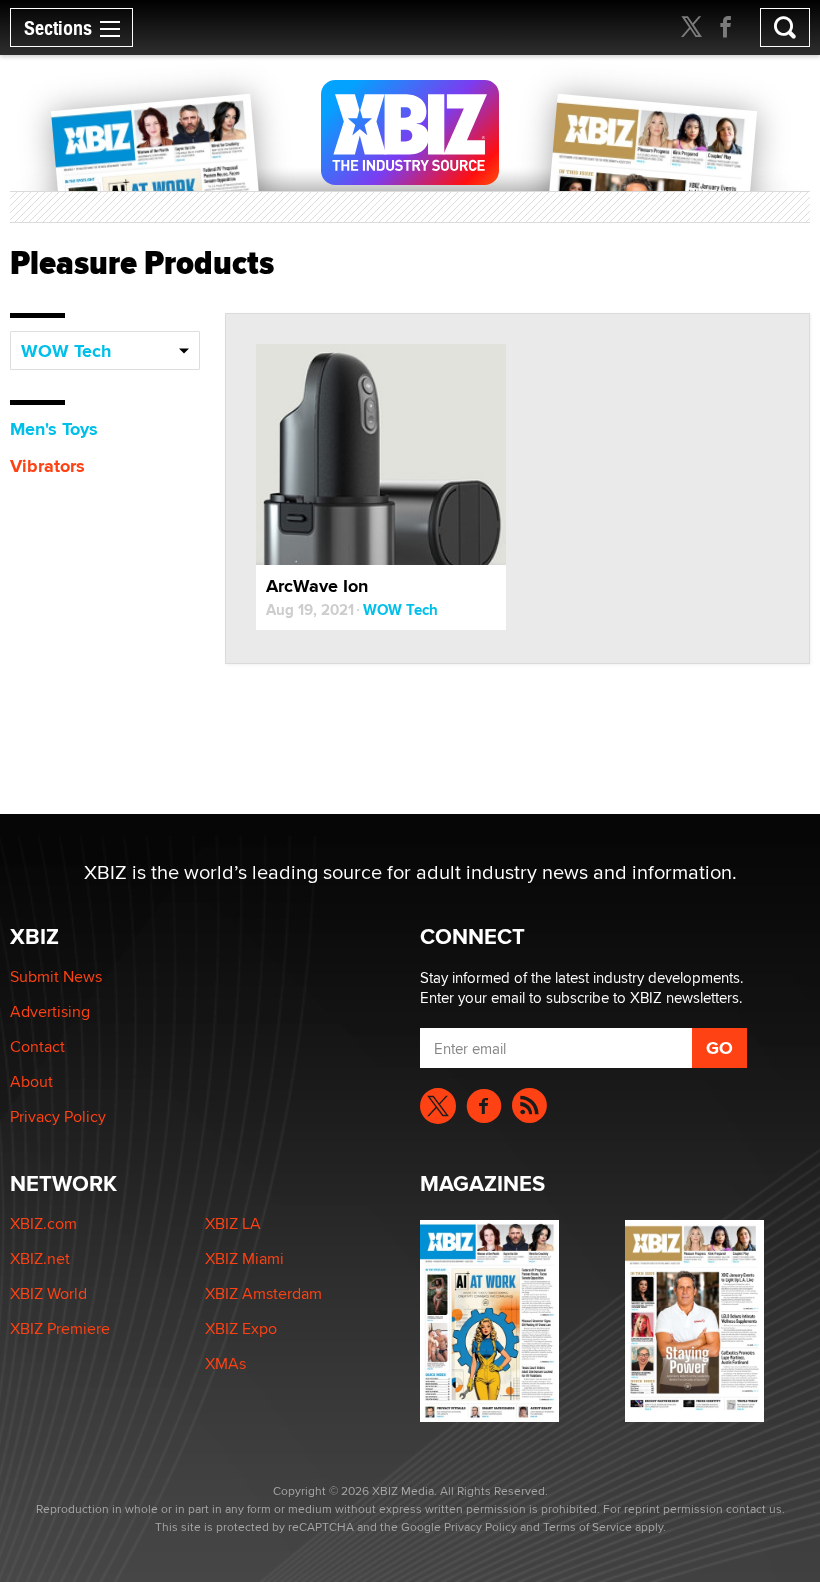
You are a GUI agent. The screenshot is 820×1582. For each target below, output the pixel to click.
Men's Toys (54, 429)
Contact (37, 1046)
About (31, 1081)
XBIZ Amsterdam (263, 1293)
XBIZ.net (40, 1258)
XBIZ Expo (241, 1328)
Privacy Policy (58, 1116)
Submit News (56, 976)
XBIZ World (48, 1293)
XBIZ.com (43, 1223)
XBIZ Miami (244, 1258)
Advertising (50, 1011)
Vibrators (47, 466)
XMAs (225, 1363)
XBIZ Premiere (60, 1328)
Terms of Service (587, 1526)
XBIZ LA (233, 1223)
